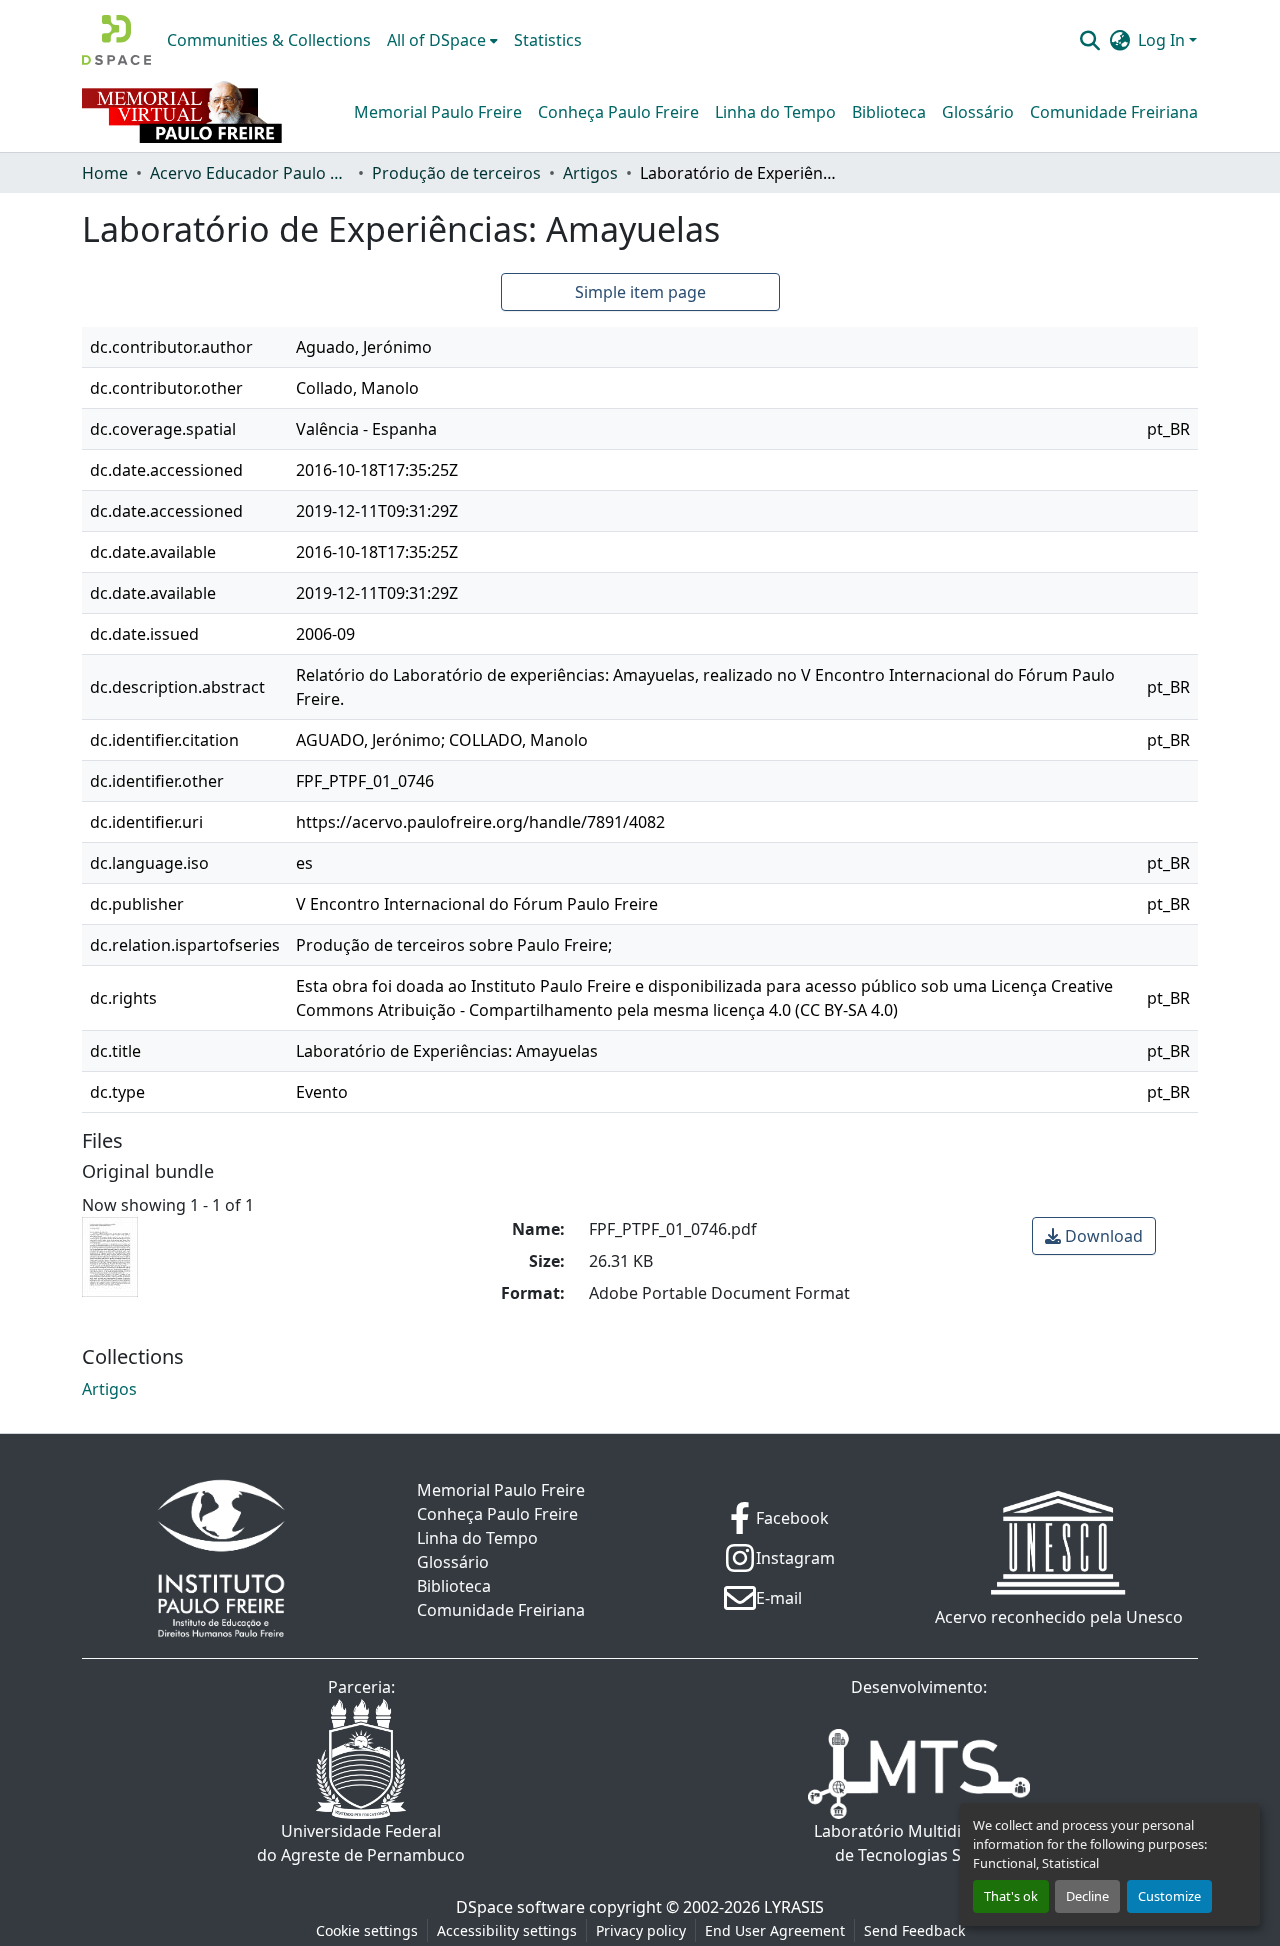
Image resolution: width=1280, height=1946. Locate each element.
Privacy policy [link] (641, 1930)
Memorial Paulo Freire (438, 112)
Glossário (978, 112)
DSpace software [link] (520, 1907)
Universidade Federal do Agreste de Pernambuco (361, 1843)
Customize (1169, 1896)
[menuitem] (442, 40)
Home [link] (105, 173)
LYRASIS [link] (794, 1907)
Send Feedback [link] (914, 1930)
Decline (1087, 1896)
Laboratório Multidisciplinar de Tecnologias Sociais (919, 1843)
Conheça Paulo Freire (618, 112)
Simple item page (640, 292)
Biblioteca (889, 112)
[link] (1094, 1236)
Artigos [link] (590, 173)
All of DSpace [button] (436, 40)
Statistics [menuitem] (548, 40)
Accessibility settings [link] (507, 1930)
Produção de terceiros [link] (456, 173)
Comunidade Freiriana (1114, 112)
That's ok (1011, 1896)
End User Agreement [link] (775, 1930)
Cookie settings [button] (367, 1930)
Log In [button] (1163, 40)
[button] (116, 40)
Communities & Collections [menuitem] (269, 40)
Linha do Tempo (775, 112)
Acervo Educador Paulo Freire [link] (250, 173)
